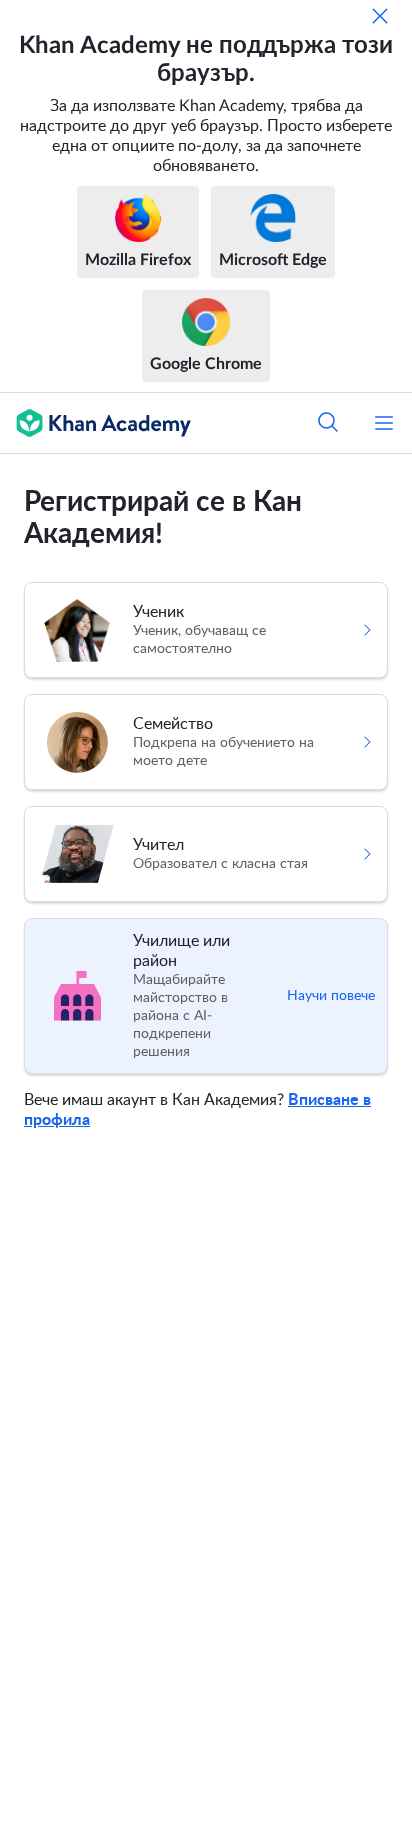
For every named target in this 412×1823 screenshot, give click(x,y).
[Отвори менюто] (384, 423)
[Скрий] (380, 16)
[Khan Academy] (95, 423)
